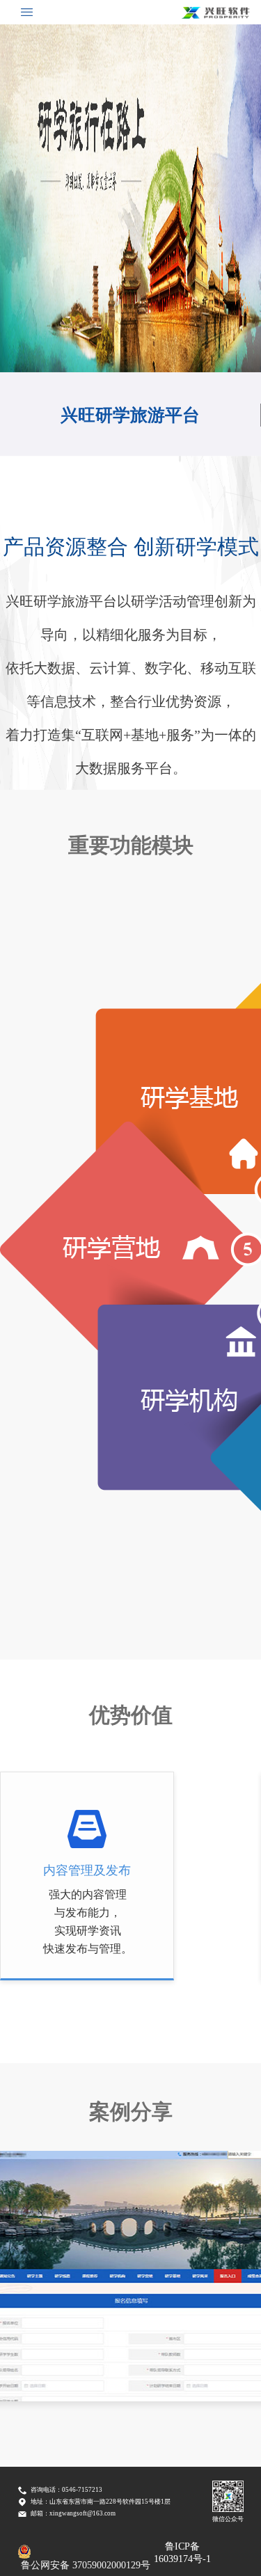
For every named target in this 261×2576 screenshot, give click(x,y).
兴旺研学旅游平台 (130, 415)
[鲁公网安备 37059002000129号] (85, 2552)
